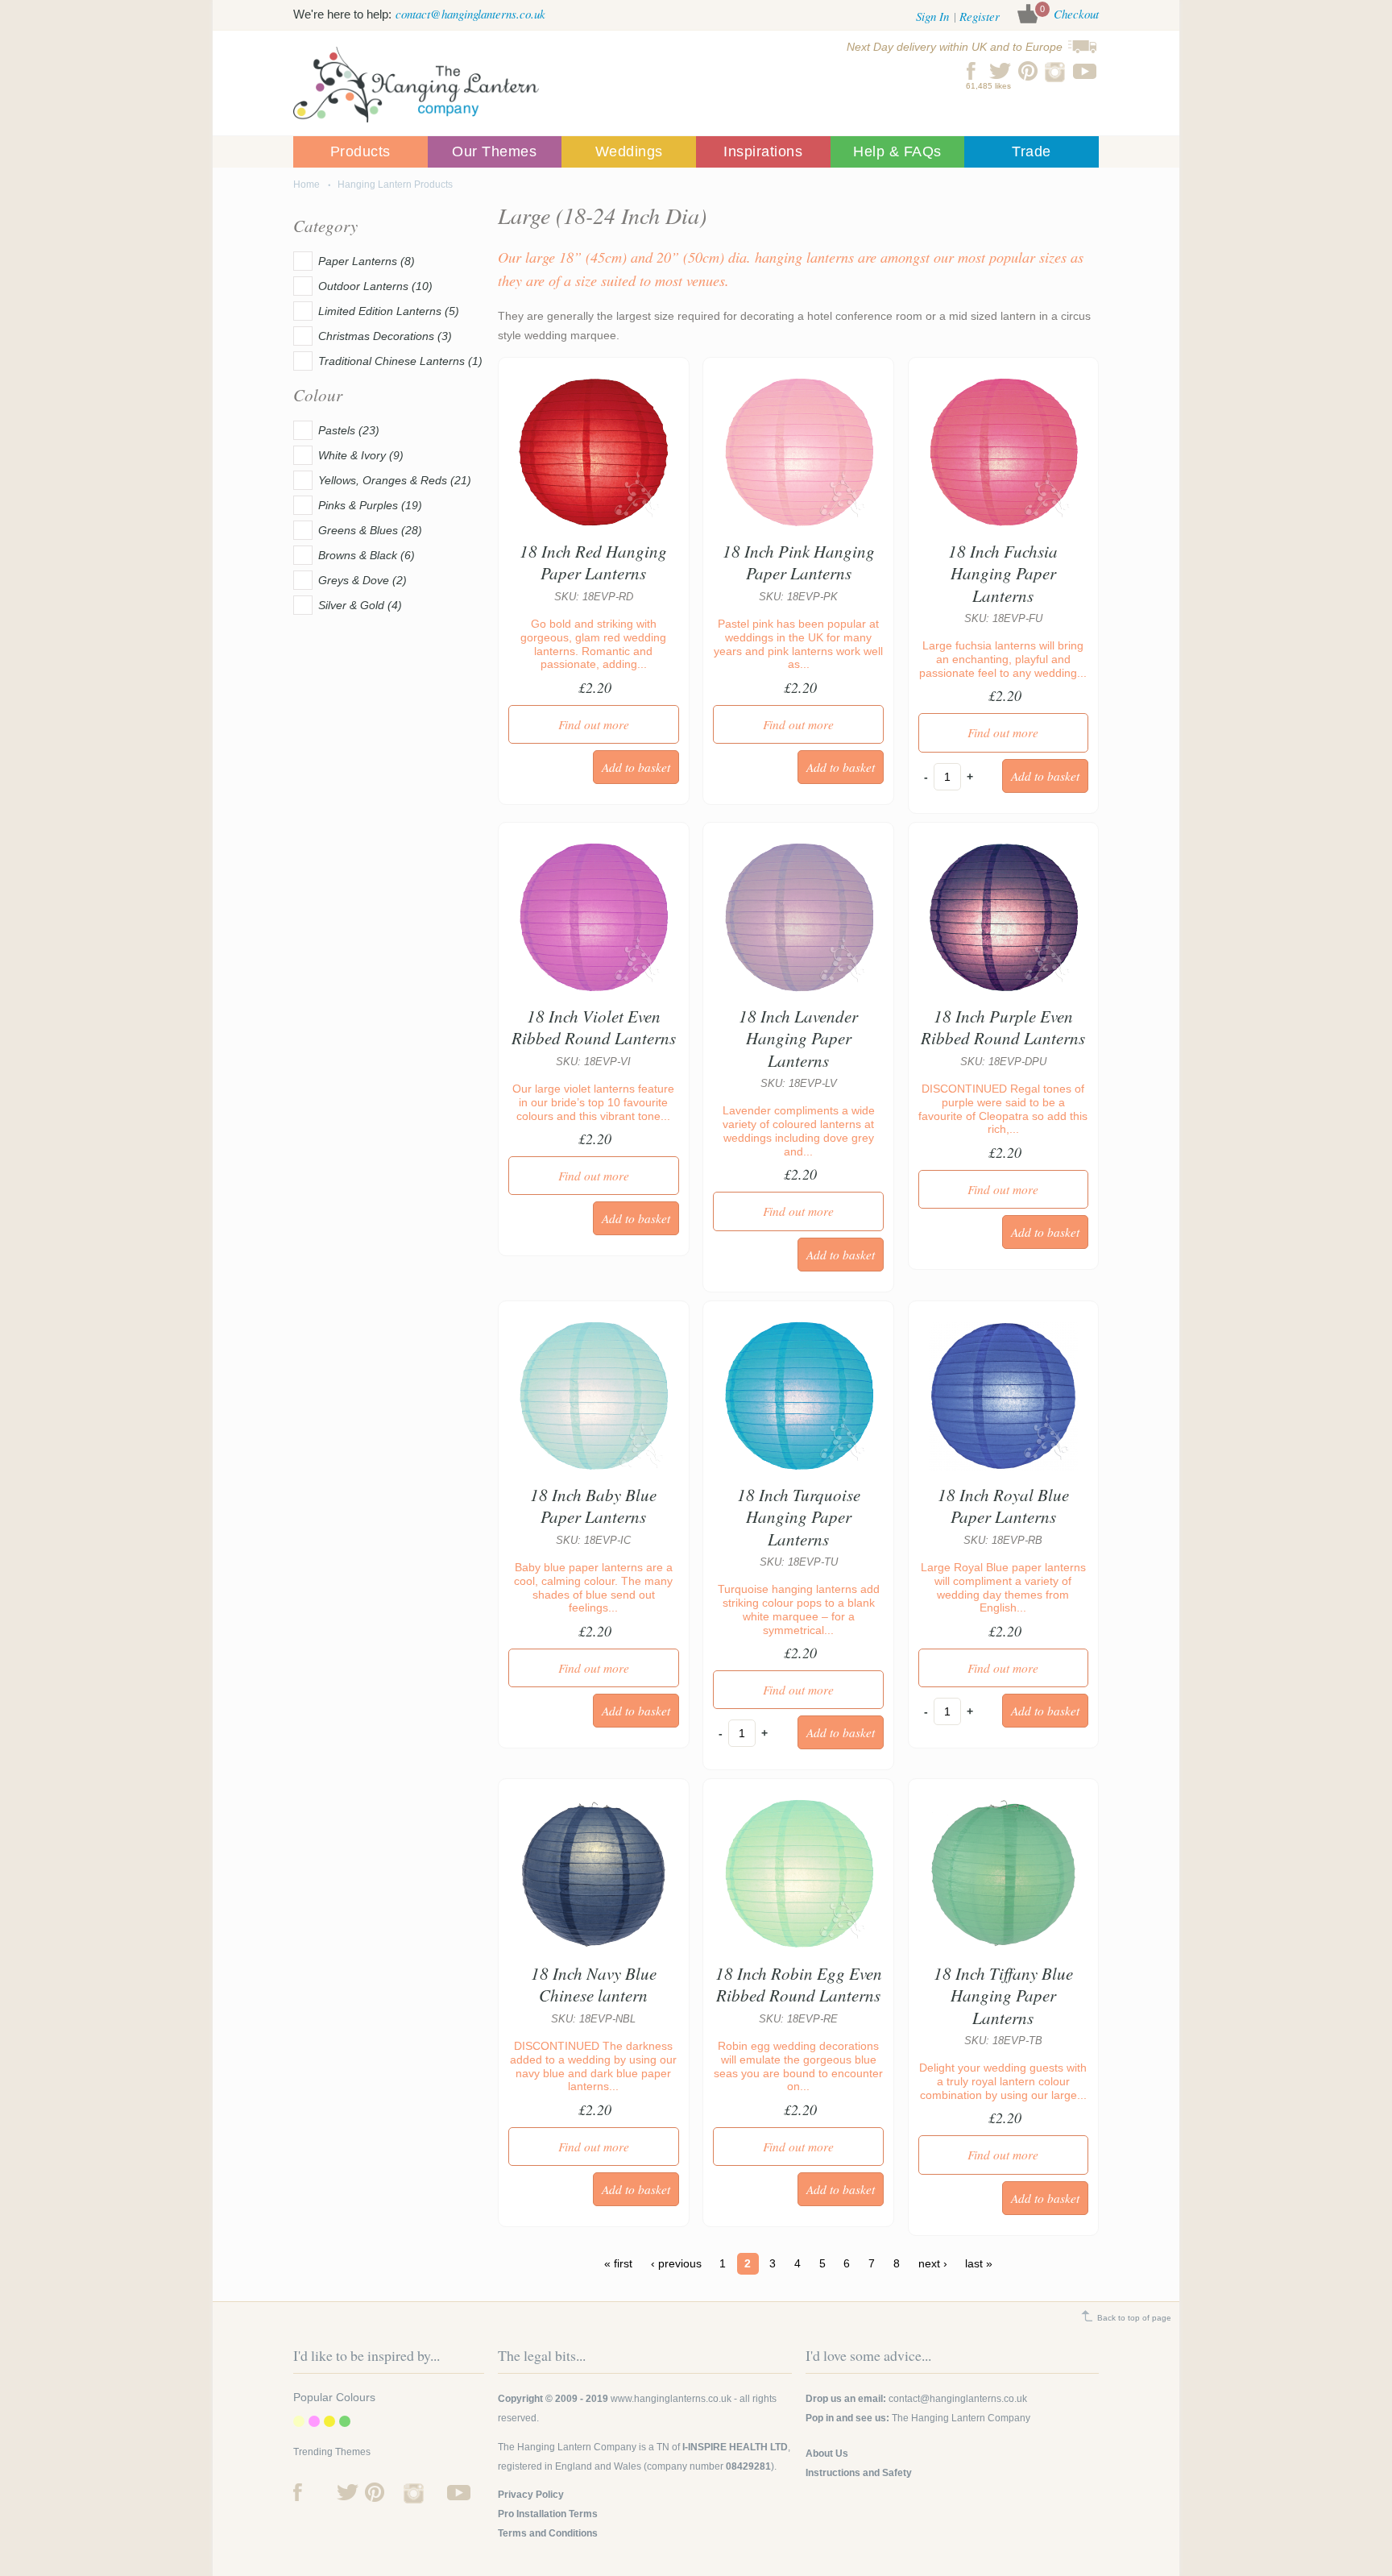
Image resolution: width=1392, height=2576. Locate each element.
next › (933, 2264)
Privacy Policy (531, 2495)
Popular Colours (334, 2397)
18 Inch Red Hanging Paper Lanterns (593, 562)
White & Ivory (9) (361, 455)
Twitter (1000, 71)
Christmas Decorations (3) (385, 336)
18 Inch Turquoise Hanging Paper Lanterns (799, 1517)
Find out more (594, 724)
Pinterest (1028, 71)
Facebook (972, 71)
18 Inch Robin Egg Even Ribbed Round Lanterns (799, 1984)
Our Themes (494, 151)
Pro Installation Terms (548, 2514)
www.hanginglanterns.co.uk (671, 2399)
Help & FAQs (897, 151)
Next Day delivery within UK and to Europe (955, 47)
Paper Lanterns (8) (367, 261)
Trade (1032, 151)
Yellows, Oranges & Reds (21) (395, 480)
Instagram (1056, 71)
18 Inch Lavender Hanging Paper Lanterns (798, 1038)
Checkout (1076, 14)
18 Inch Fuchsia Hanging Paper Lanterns (1003, 573)
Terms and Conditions (548, 2533)
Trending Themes (332, 2452)
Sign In (932, 16)
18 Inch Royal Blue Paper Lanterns (1003, 1506)
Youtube (1085, 71)
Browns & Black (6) (367, 555)
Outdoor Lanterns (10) (375, 286)
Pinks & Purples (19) (370, 505)
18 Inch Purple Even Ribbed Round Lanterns (1003, 1027)
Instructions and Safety (859, 2473)
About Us (827, 2454)
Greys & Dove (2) (362, 580)
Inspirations (763, 151)
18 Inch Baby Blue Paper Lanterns (593, 1506)
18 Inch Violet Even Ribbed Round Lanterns (594, 1027)
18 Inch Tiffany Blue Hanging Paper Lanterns (1003, 1995)
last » (979, 2264)
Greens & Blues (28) (370, 530)
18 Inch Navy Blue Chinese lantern (594, 1984)
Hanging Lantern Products (395, 185)
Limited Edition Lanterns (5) (389, 311)
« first (618, 2264)
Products (360, 151)
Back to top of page (1134, 2318)
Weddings (629, 151)
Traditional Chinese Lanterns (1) (400, 361)
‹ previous (676, 2264)
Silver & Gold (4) (360, 605)
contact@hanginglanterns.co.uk (470, 14)
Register (980, 16)
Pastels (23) (349, 430)
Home (307, 185)
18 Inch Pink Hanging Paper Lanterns (799, 562)
